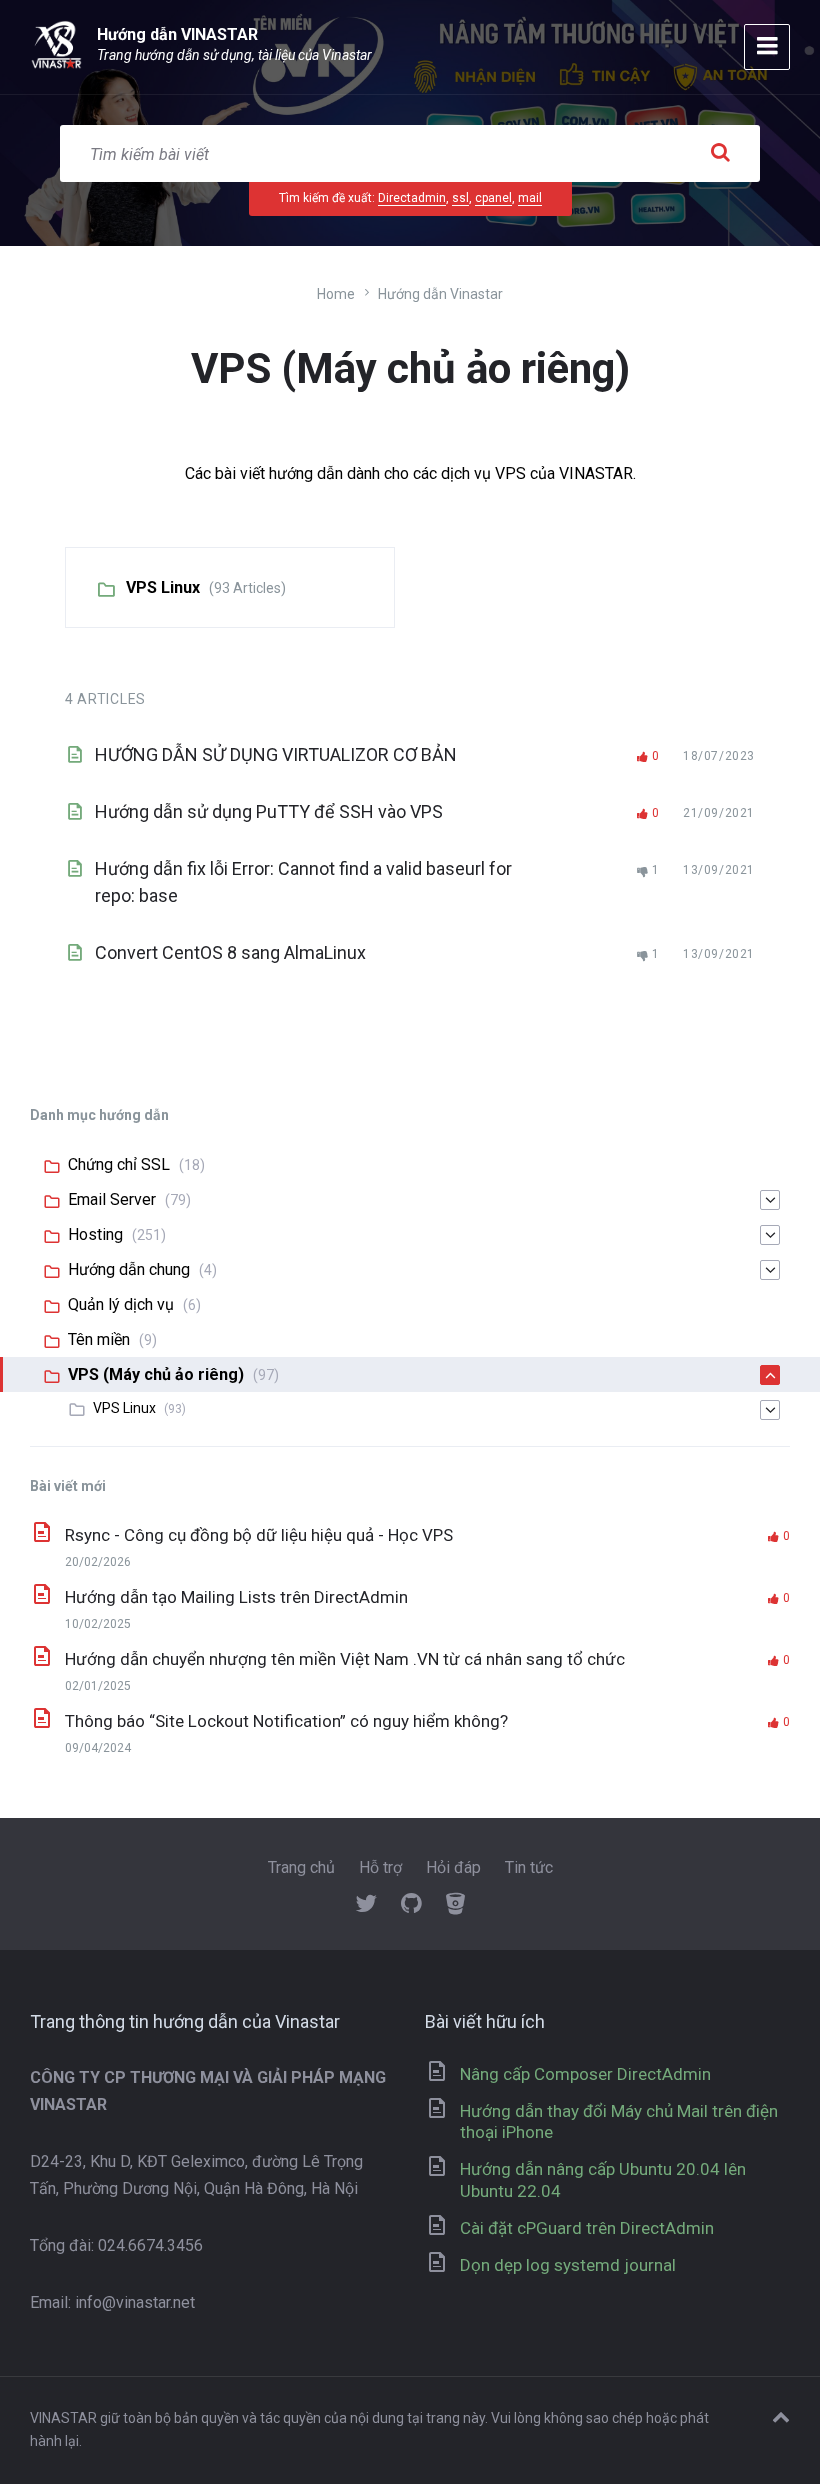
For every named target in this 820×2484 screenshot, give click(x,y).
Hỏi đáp (453, 1867)
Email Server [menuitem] (112, 1199)
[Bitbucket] (455, 1906)
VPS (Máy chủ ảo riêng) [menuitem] (156, 1374)
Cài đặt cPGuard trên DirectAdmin (587, 2228)
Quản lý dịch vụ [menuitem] (121, 1304)
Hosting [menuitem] (95, 1234)
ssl (460, 198)
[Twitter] (366, 1906)
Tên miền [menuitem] (99, 1339)
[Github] (411, 1906)
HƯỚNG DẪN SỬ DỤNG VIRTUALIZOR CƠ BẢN (276, 754)
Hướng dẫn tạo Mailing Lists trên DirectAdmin (236, 1597)
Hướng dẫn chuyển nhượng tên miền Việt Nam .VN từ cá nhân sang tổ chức (345, 1659)
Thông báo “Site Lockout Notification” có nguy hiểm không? (286, 1721)
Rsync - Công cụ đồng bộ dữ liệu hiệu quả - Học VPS (259, 1535)
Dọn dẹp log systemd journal (568, 2265)
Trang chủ (301, 1867)
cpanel (493, 198)
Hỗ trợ (380, 1867)
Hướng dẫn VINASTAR (177, 34)
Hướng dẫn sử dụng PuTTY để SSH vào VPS (269, 811)
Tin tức (529, 1867)
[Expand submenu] (770, 1200)
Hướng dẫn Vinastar (440, 294)
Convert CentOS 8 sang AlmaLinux (230, 952)
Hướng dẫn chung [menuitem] (129, 1269)
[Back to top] (781, 2418)
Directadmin (412, 198)
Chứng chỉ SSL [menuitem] (119, 1164)
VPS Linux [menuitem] (124, 1408)
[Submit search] (720, 153)
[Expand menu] (767, 47)
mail (530, 198)
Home (336, 294)
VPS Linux (163, 587)
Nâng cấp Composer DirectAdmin (585, 2074)
